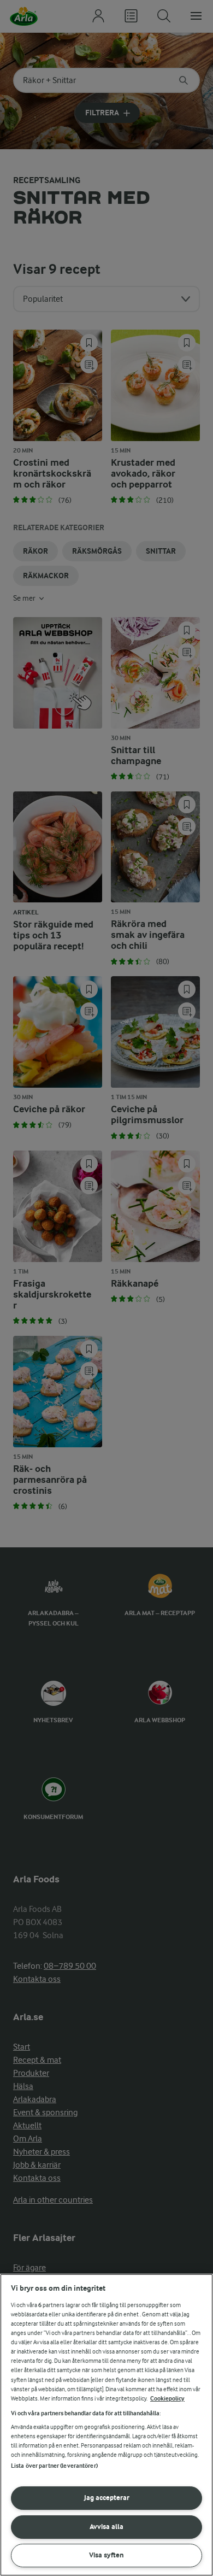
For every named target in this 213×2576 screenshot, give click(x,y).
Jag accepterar (107, 2498)
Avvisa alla (106, 2527)
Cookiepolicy (167, 2399)
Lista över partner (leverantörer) (54, 2466)
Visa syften (106, 2555)
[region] (106, 2425)
